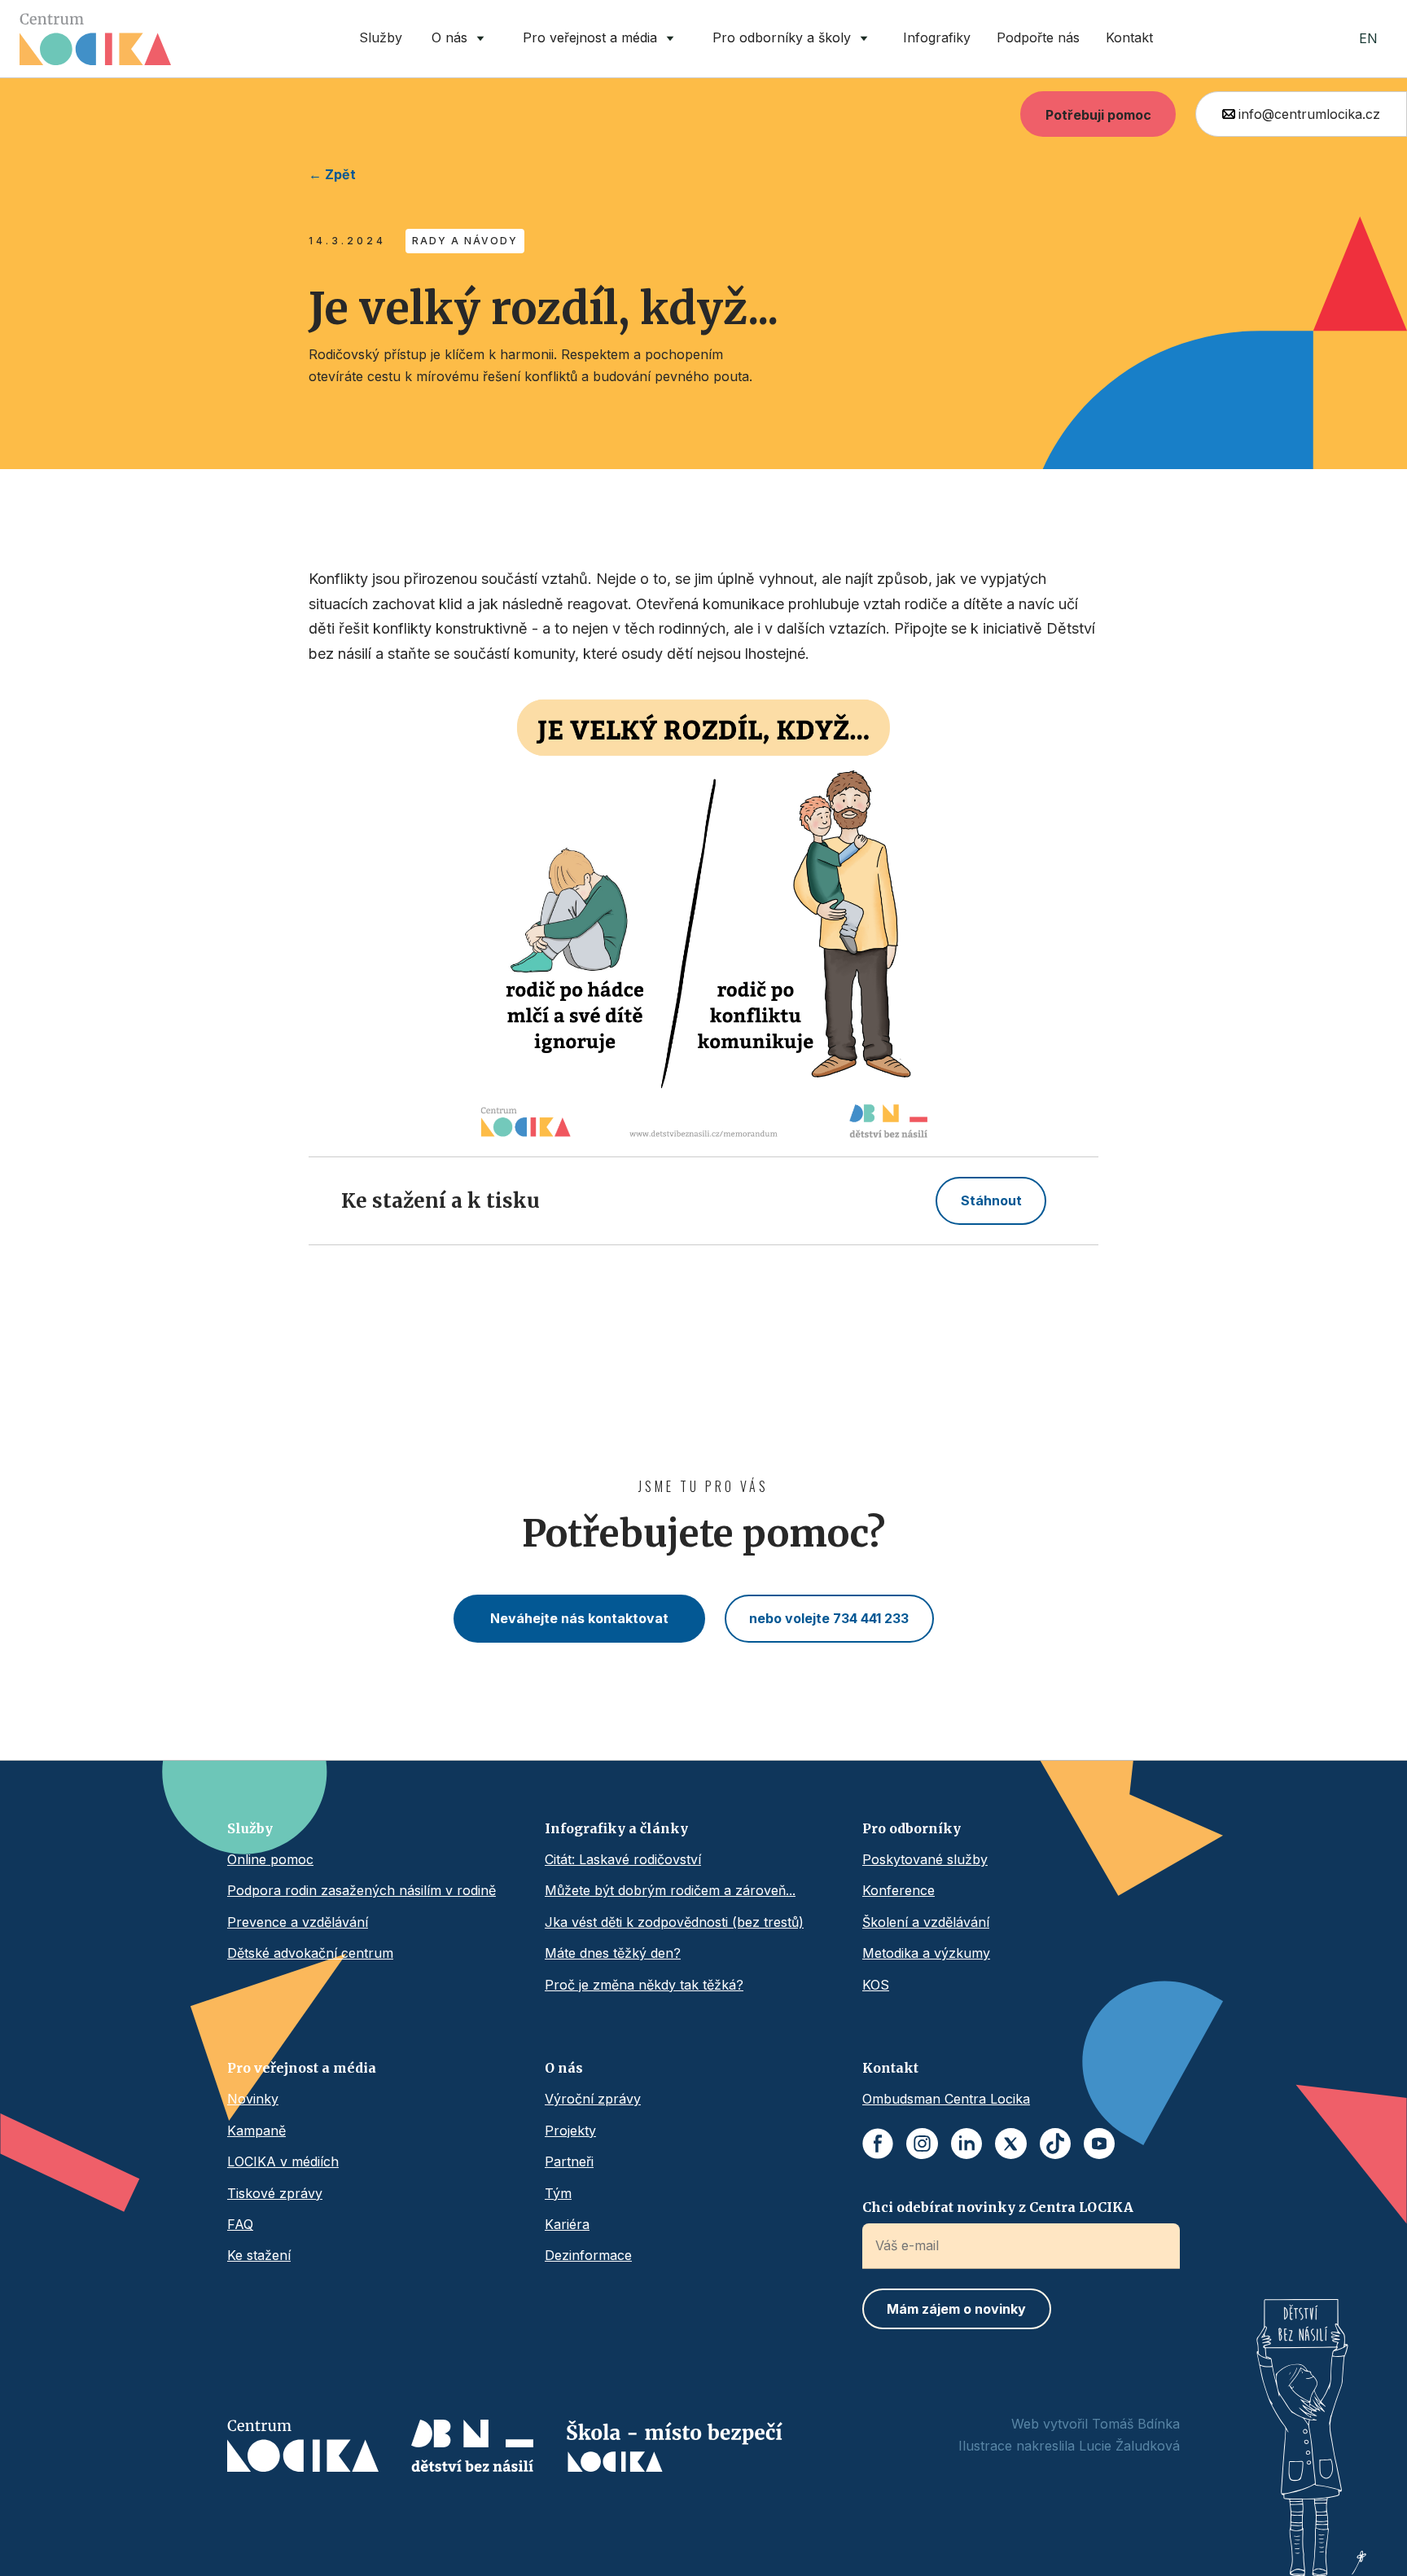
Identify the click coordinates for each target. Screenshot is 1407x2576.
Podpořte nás (1038, 37)
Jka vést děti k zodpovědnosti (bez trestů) (674, 1922)
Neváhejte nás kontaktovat (579, 1618)
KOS (876, 1985)
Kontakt (1129, 37)
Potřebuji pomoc (1098, 115)
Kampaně (256, 2131)
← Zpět (332, 174)
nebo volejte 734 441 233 (829, 1618)
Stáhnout (991, 1200)
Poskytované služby (925, 1859)
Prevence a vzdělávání (298, 1922)
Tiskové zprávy (275, 2193)
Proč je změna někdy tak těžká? (644, 1985)
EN (1368, 38)
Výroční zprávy (593, 2099)
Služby (381, 37)
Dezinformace (588, 2255)
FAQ (240, 2224)
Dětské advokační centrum (310, 1953)
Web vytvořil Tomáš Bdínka (1096, 2424)
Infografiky (937, 37)
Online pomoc (270, 1859)
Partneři (569, 2161)
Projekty (570, 2131)
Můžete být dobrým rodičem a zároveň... (670, 1890)
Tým (558, 2193)
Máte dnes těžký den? (613, 1953)
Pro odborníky (912, 1828)
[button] (461, 39)
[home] (95, 39)
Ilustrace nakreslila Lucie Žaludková (1069, 2446)
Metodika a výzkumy (926, 1953)
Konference (899, 1890)
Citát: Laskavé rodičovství (623, 1859)
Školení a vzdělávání (926, 1922)
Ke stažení (259, 2255)
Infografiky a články (616, 1828)
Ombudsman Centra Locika (946, 2099)
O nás (564, 2068)
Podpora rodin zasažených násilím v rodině (362, 1890)
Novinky (253, 2099)
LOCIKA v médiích (283, 2161)
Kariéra (567, 2224)
